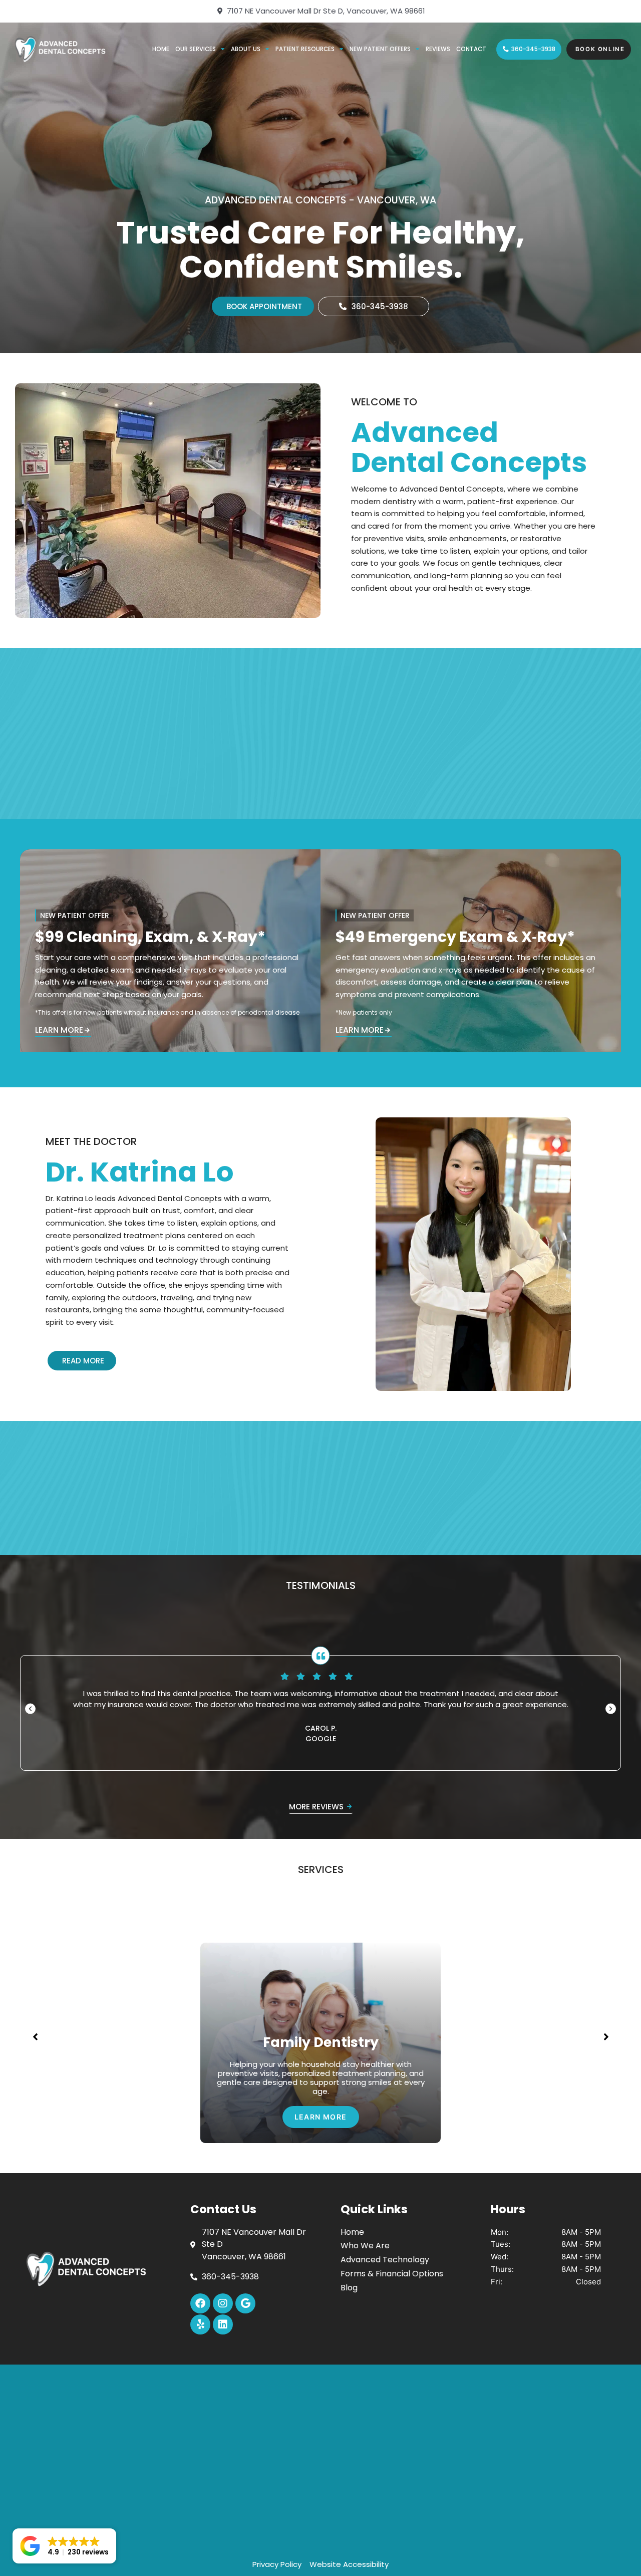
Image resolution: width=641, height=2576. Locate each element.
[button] (30, 1708)
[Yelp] (200, 2324)
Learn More (59, 1031)
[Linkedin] (223, 2324)
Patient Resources (305, 49)
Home (161, 49)
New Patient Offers (380, 49)
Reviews (438, 49)
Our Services (196, 49)
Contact (471, 49)
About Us (246, 49)
